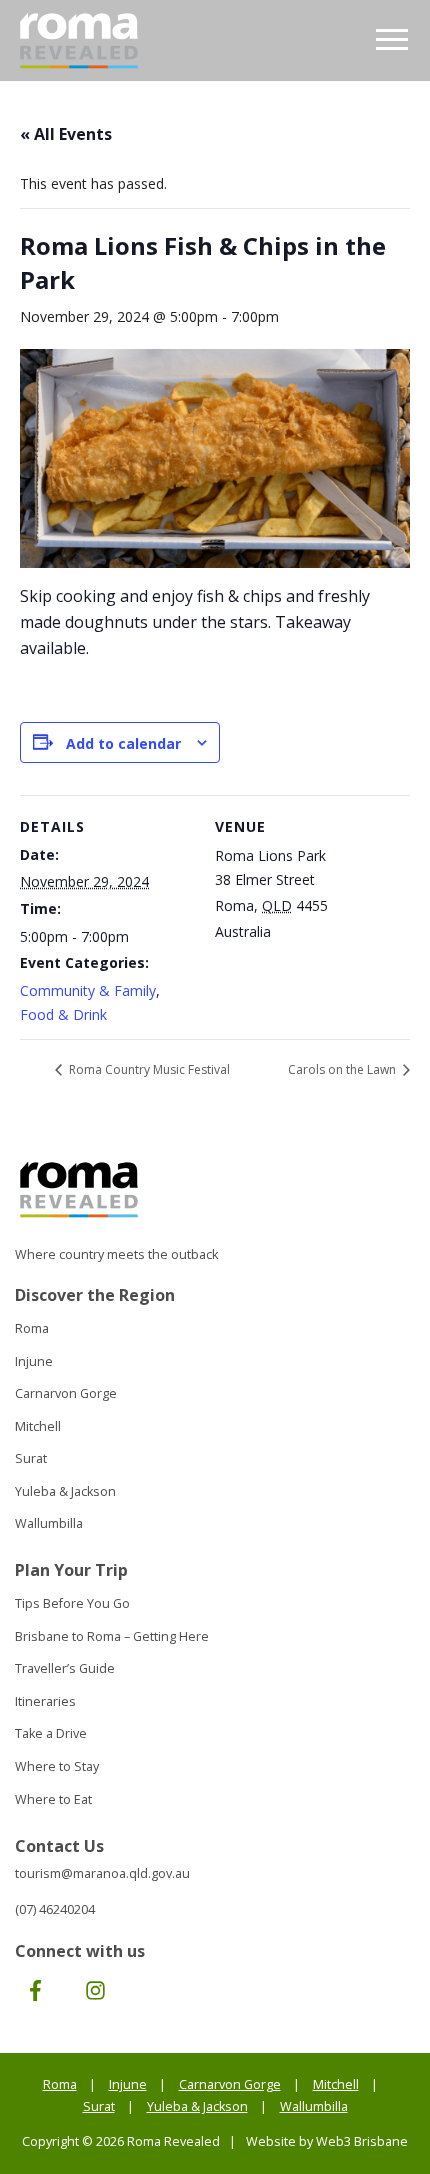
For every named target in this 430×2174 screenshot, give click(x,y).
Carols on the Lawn (343, 1069)
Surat (31, 1458)
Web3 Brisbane (362, 2141)
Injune (34, 1361)
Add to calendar (123, 743)
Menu (392, 40)
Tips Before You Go (72, 1603)
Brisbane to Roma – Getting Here (112, 1636)
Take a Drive (51, 1733)
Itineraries (45, 1701)
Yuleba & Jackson (65, 1491)
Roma (32, 1328)
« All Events (66, 134)
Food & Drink (63, 1014)
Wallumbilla (49, 1523)
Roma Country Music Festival (148, 1069)
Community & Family (88, 990)
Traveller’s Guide (65, 1668)
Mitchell (38, 1426)
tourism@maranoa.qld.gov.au (102, 1873)
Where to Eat (53, 1799)
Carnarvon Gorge (66, 1393)
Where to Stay (57, 1766)
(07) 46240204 (55, 1909)
